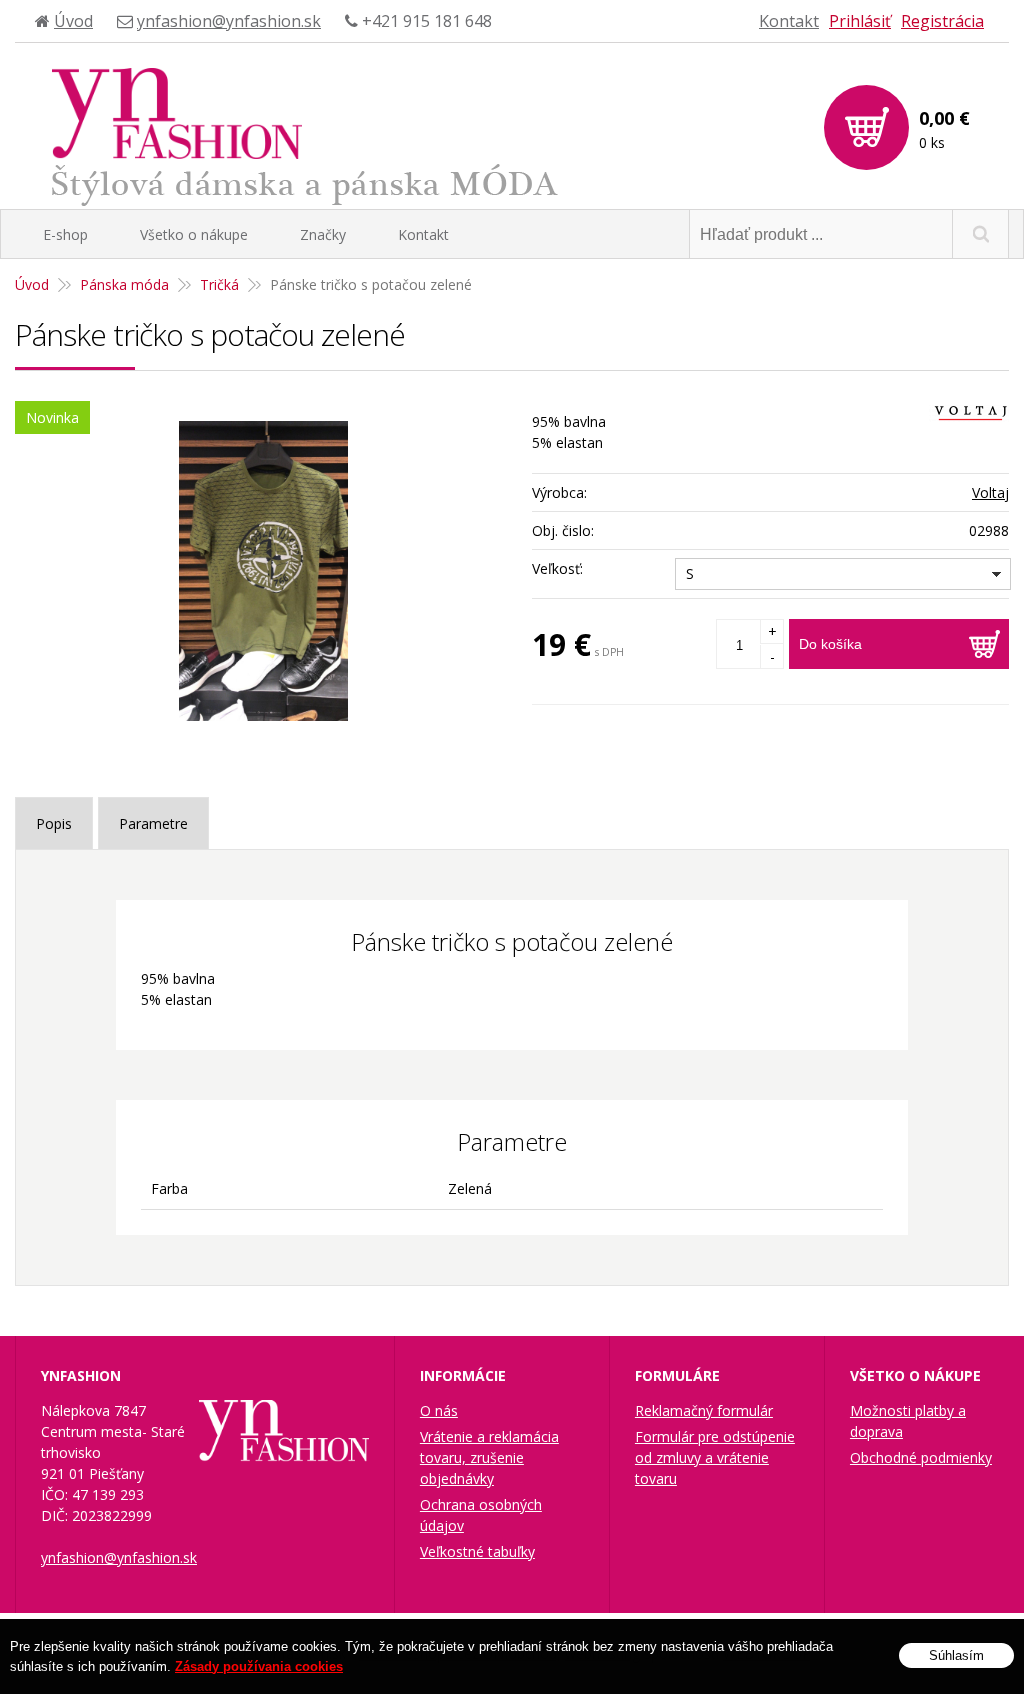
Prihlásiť (860, 21)
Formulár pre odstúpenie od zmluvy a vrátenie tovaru (715, 1457)
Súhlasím (956, 1655)
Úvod (73, 21)
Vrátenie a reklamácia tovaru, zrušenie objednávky (489, 1457)
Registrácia (942, 21)
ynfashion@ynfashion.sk (229, 21)
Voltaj (990, 492)
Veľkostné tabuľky (477, 1551)
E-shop (65, 234)
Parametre (153, 823)
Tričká (219, 284)
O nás (439, 1410)
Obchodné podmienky (921, 1457)
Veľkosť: (557, 568)
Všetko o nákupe (194, 234)
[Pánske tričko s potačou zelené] (263, 571)
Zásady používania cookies (259, 1666)
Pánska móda (124, 284)
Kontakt (789, 21)
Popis (54, 823)
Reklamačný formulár (704, 1410)
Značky (323, 234)
